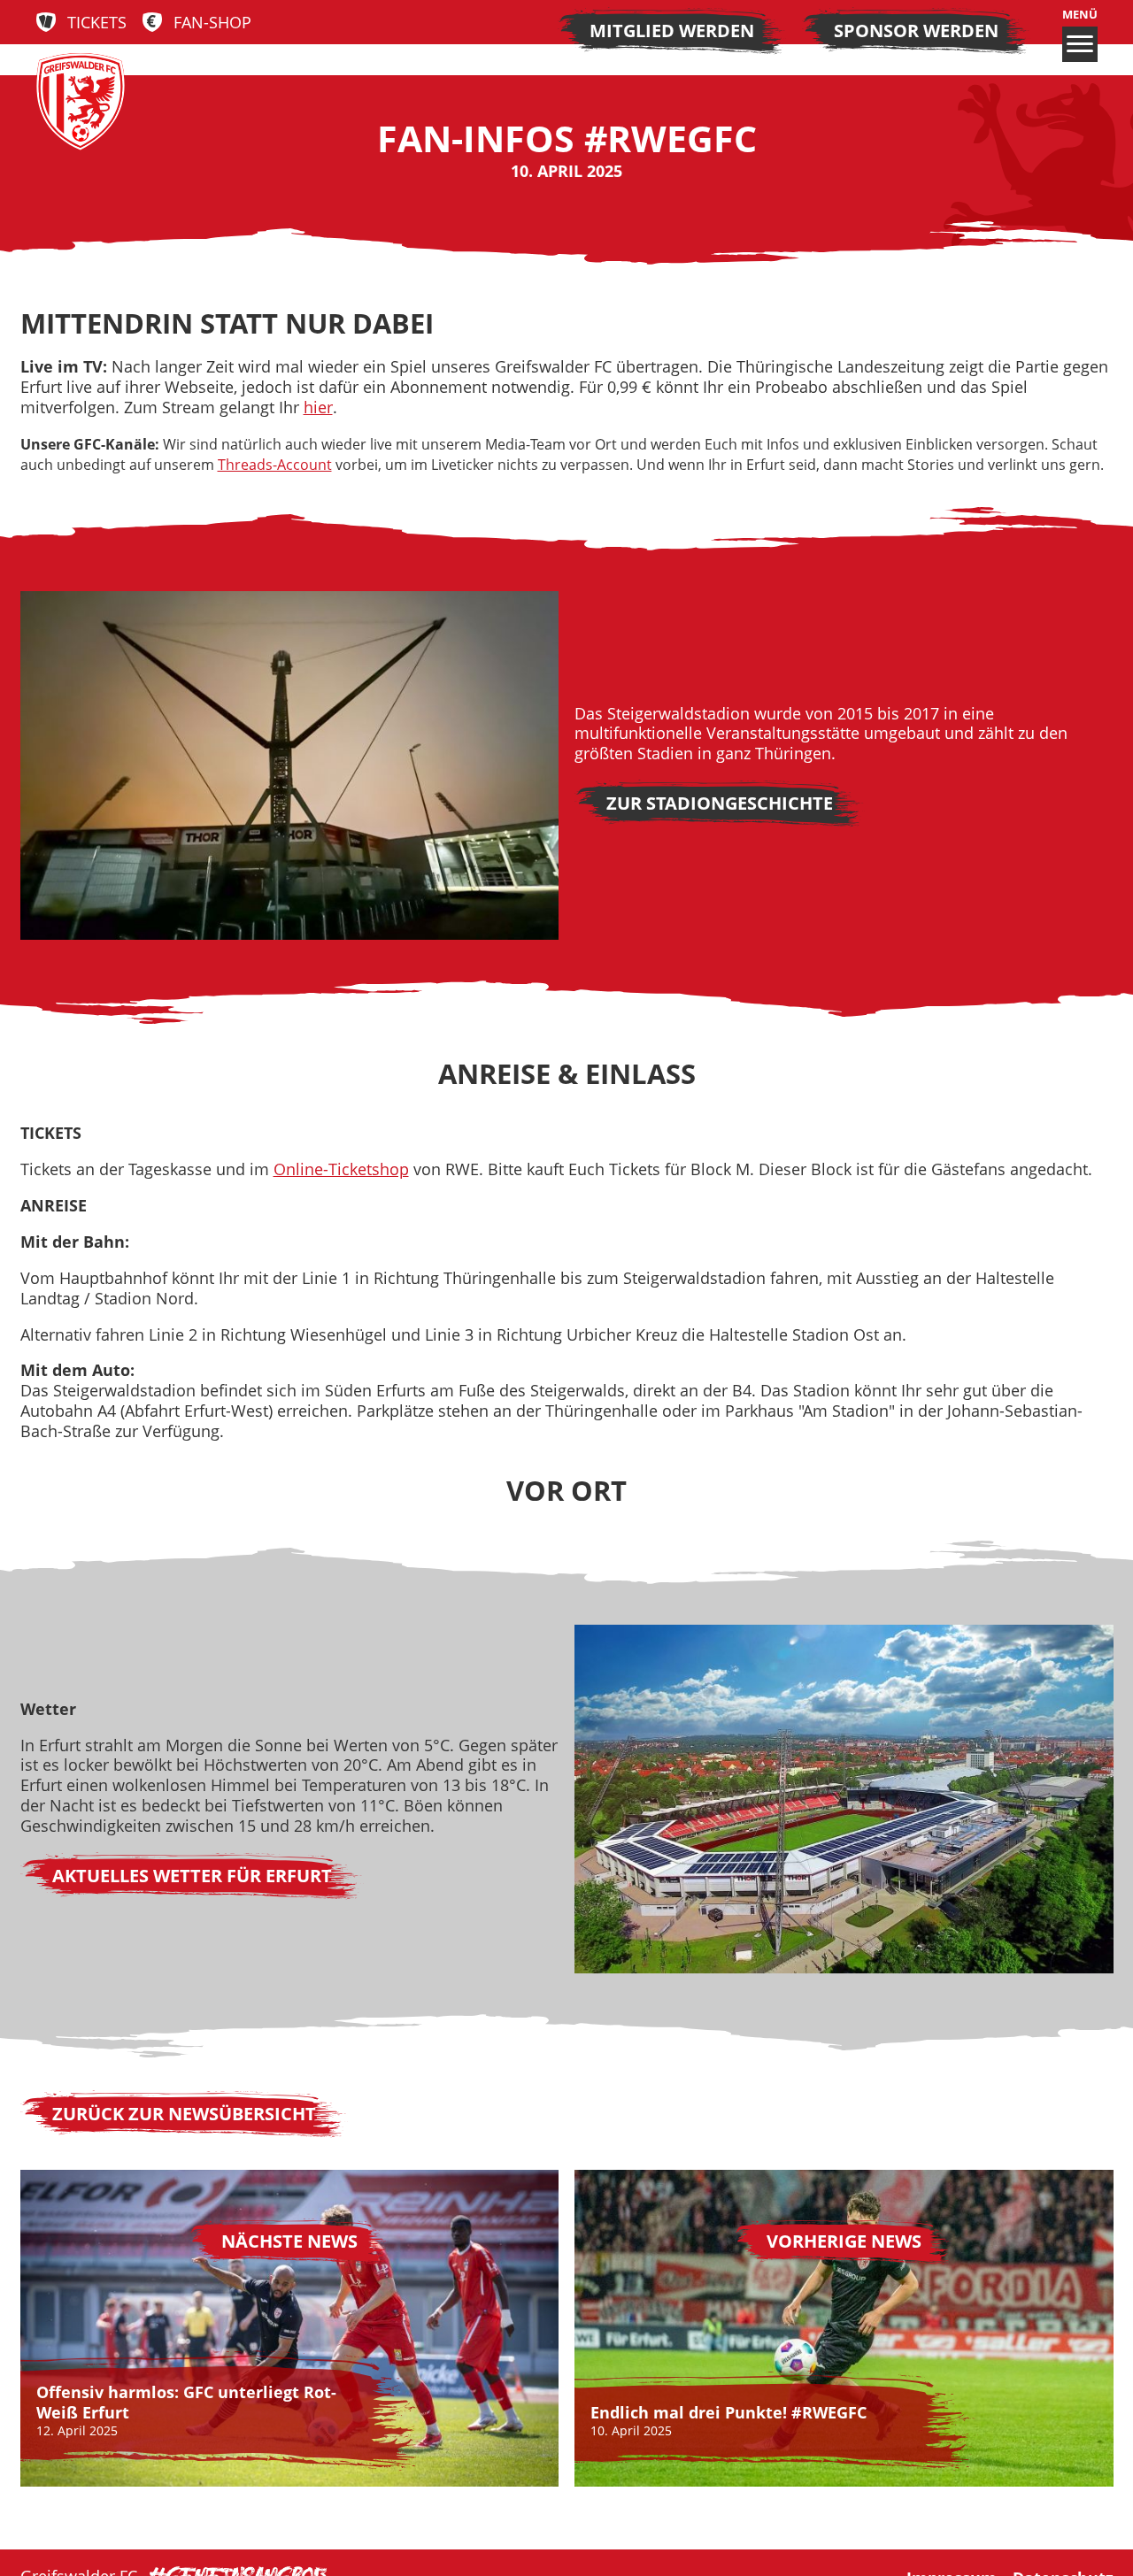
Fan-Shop (212, 23)
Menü (1080, 15)
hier (318, 407)
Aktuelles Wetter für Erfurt (192, 1876)
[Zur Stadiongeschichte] (290, 765)
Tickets (97, 23)
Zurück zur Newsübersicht (184, 2114)
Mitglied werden (672, 31)
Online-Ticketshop (341, 1169)
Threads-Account (275, 465)
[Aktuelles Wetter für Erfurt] (844, 1799)
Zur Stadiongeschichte (720, 803)
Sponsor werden (916, 31)
